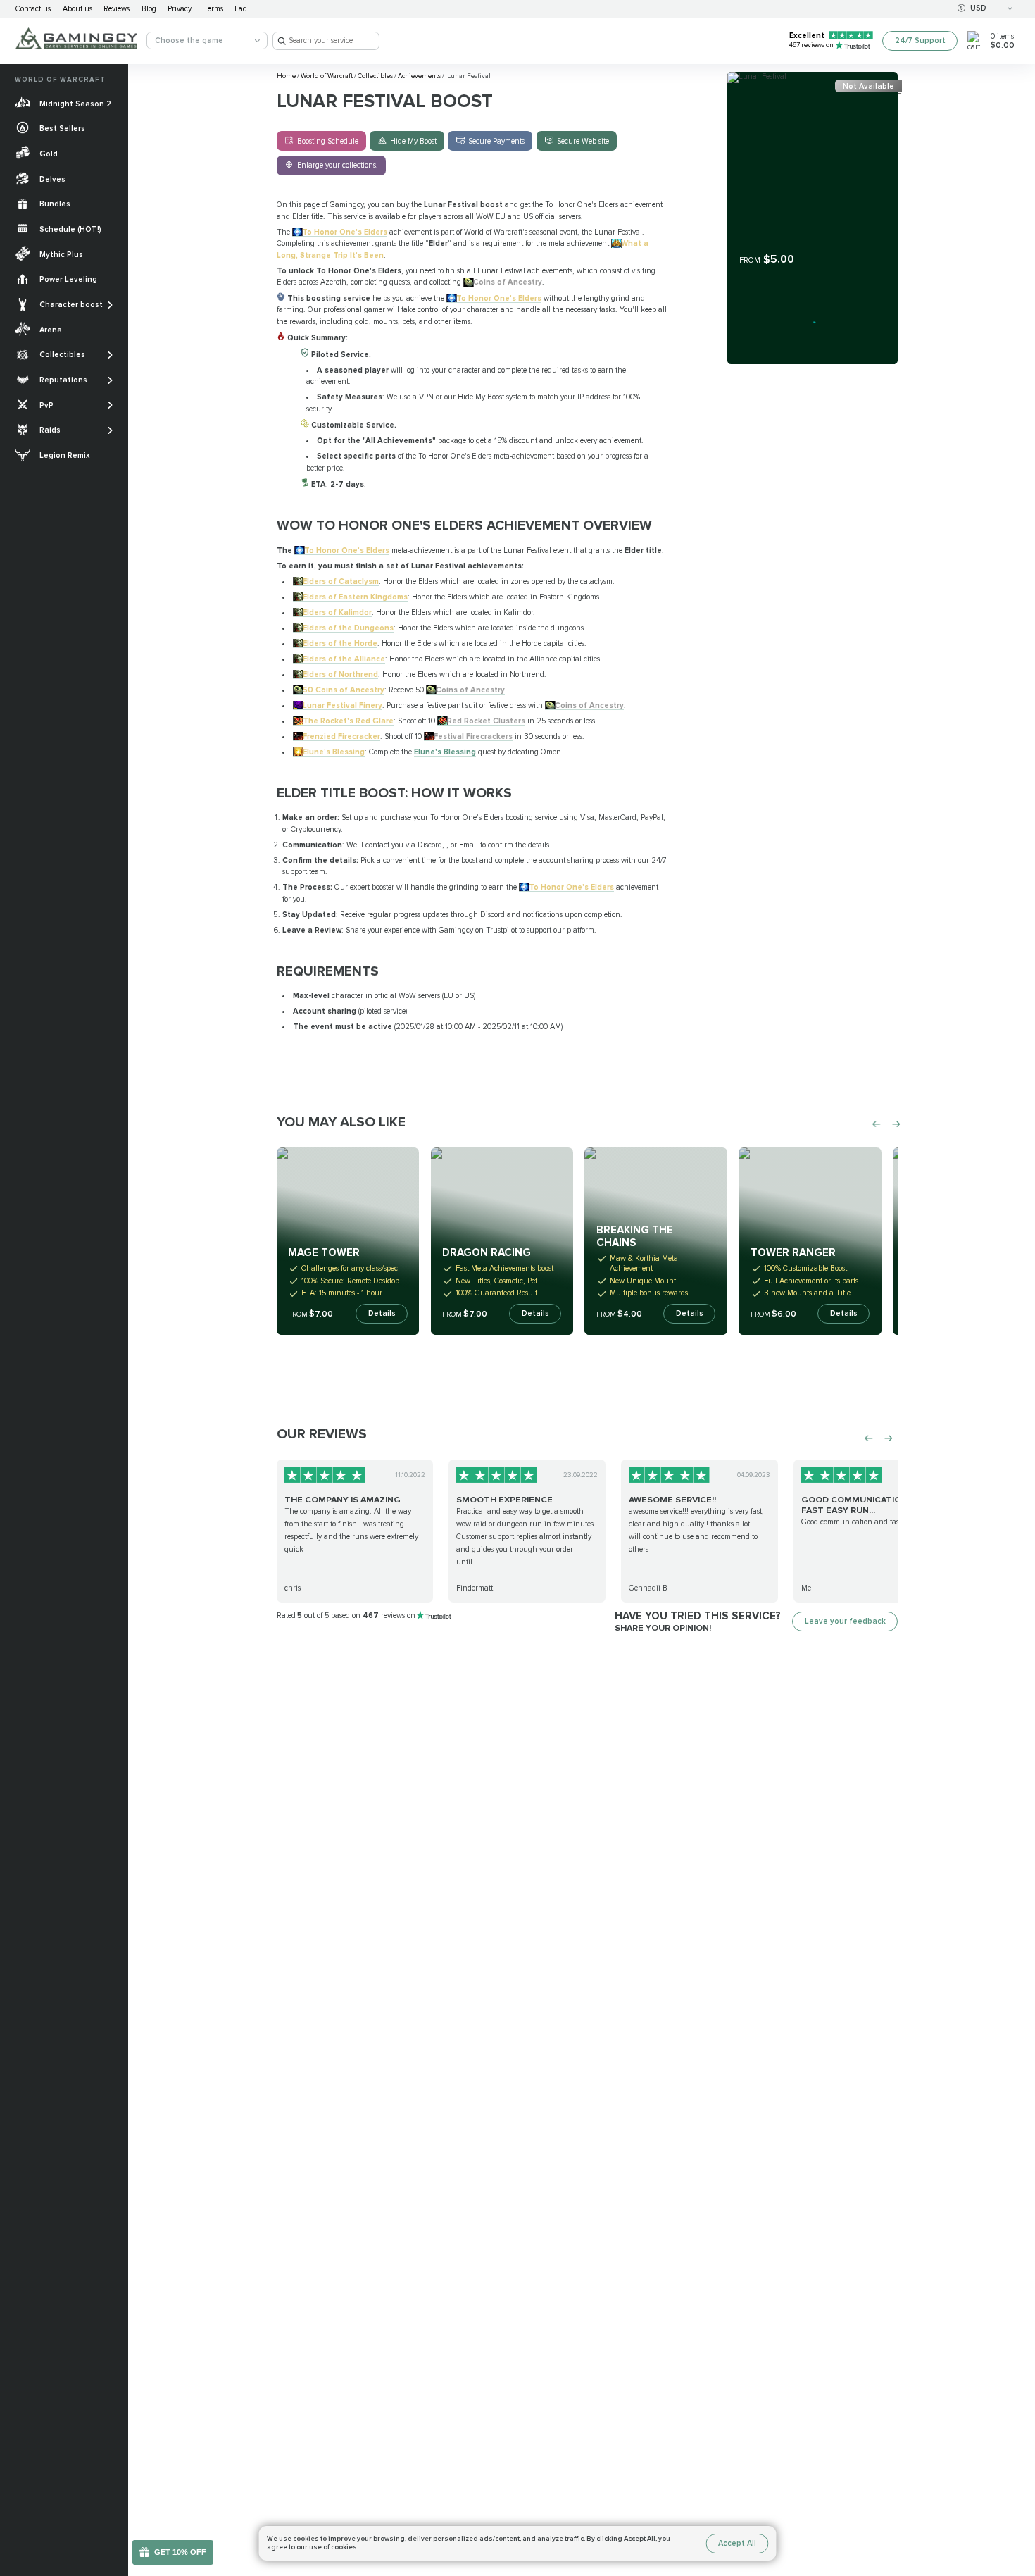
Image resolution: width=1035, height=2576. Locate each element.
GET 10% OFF (180, 2552)
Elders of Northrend (340, 674)
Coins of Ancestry (508, 282)
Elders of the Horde (340, 643)
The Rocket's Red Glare (348, 721)
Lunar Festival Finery (343, 705)
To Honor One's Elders (345, 232)
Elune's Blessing (334, 752)
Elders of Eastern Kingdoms (355, 597)
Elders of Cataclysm (341, 581)
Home (287, 76)
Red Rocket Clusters (486, 721)
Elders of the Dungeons (348, 628)
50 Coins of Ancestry (344, 690)
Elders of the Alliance (344, 659)
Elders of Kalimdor (337, 612)
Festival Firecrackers (473, 736)
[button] (1016, 2497)
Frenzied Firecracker (341, 736)
